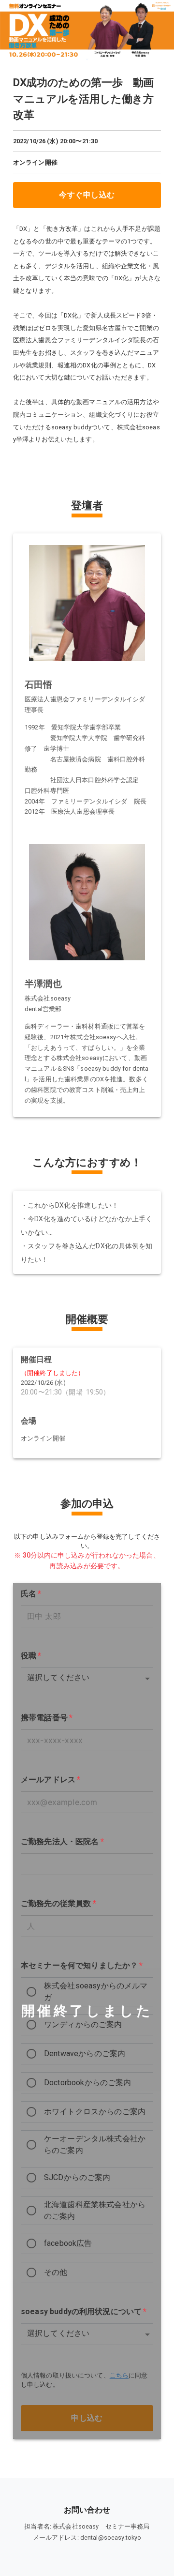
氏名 (31, 1594)
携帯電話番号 (47, 1718)
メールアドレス (51, 1780)
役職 (31, 1656)
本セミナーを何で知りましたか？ (82, 1965)
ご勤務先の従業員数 (58, 1903)
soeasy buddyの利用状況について (84, 2311)
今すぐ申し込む (87, 195)
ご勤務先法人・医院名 (62, 1841)
